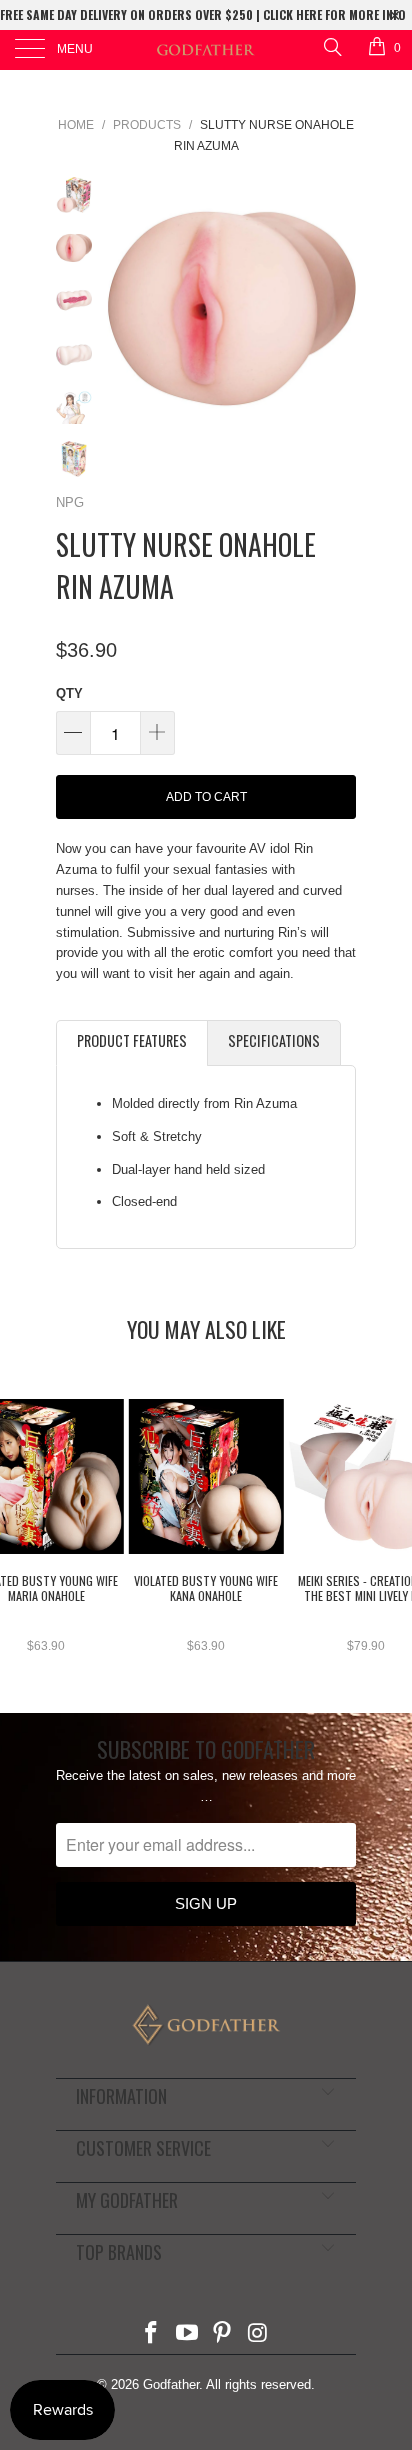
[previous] (126, 301)
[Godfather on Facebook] (152, 2334)
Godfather (171, 2384)
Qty (69, 693)
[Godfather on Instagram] (259, 2334)
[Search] (331, 46)
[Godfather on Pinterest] (223, 2334)
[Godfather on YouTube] (187, 2334)
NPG (70, 502)
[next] (337, 301)
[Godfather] (206, 50)
